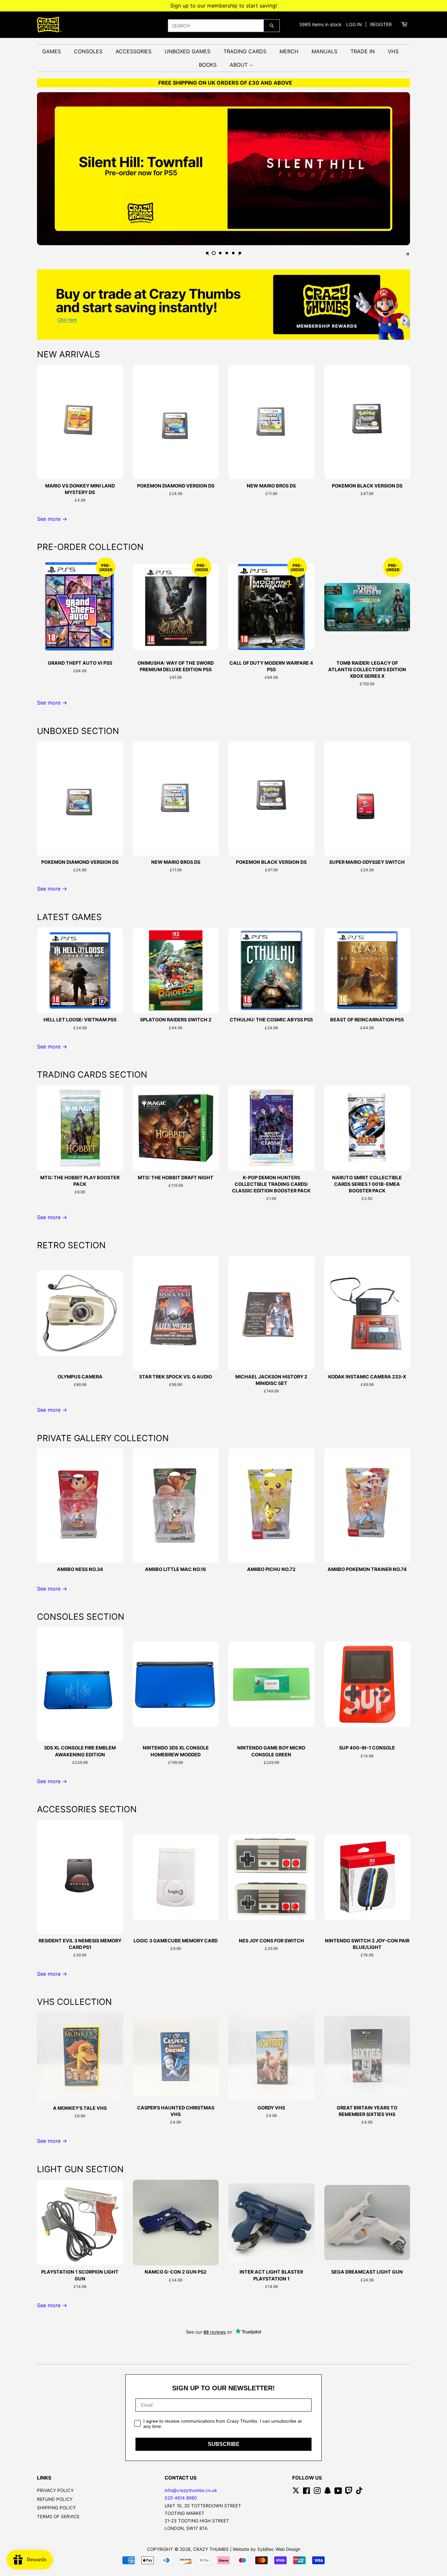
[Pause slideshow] (408, 253)
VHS (393, 51)
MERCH (289, 51)
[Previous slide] (208, 253)
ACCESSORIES (134, 51)
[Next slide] (239, 253)
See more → (52, 519)
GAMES (52, 51)
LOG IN (354, 24)
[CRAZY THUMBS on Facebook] (306, 2492)
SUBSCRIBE (224, 2444)
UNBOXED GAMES (188, 51)
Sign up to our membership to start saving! (223, 6)
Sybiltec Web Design (279, 2549)
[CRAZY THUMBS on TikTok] (359, 2492)
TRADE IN (363, 51)
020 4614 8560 (181, 2498)
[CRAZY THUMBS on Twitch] (349, 2492)
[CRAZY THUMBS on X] (296, 2492)
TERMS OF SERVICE (58, 2516)
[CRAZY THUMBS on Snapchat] (328, 2492)
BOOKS (208, 65)
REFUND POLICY (55, 2499)
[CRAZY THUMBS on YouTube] (338, 2492)
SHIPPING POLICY (56, 2508)
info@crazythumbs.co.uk (191, 2490)
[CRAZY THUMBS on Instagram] (317, 2492)
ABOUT (240, 65)
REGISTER (381, 24)
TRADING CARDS (245, 51)
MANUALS (324, 51)
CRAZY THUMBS (211, 2549)
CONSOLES (88, 51)
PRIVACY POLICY (55, 2490)
